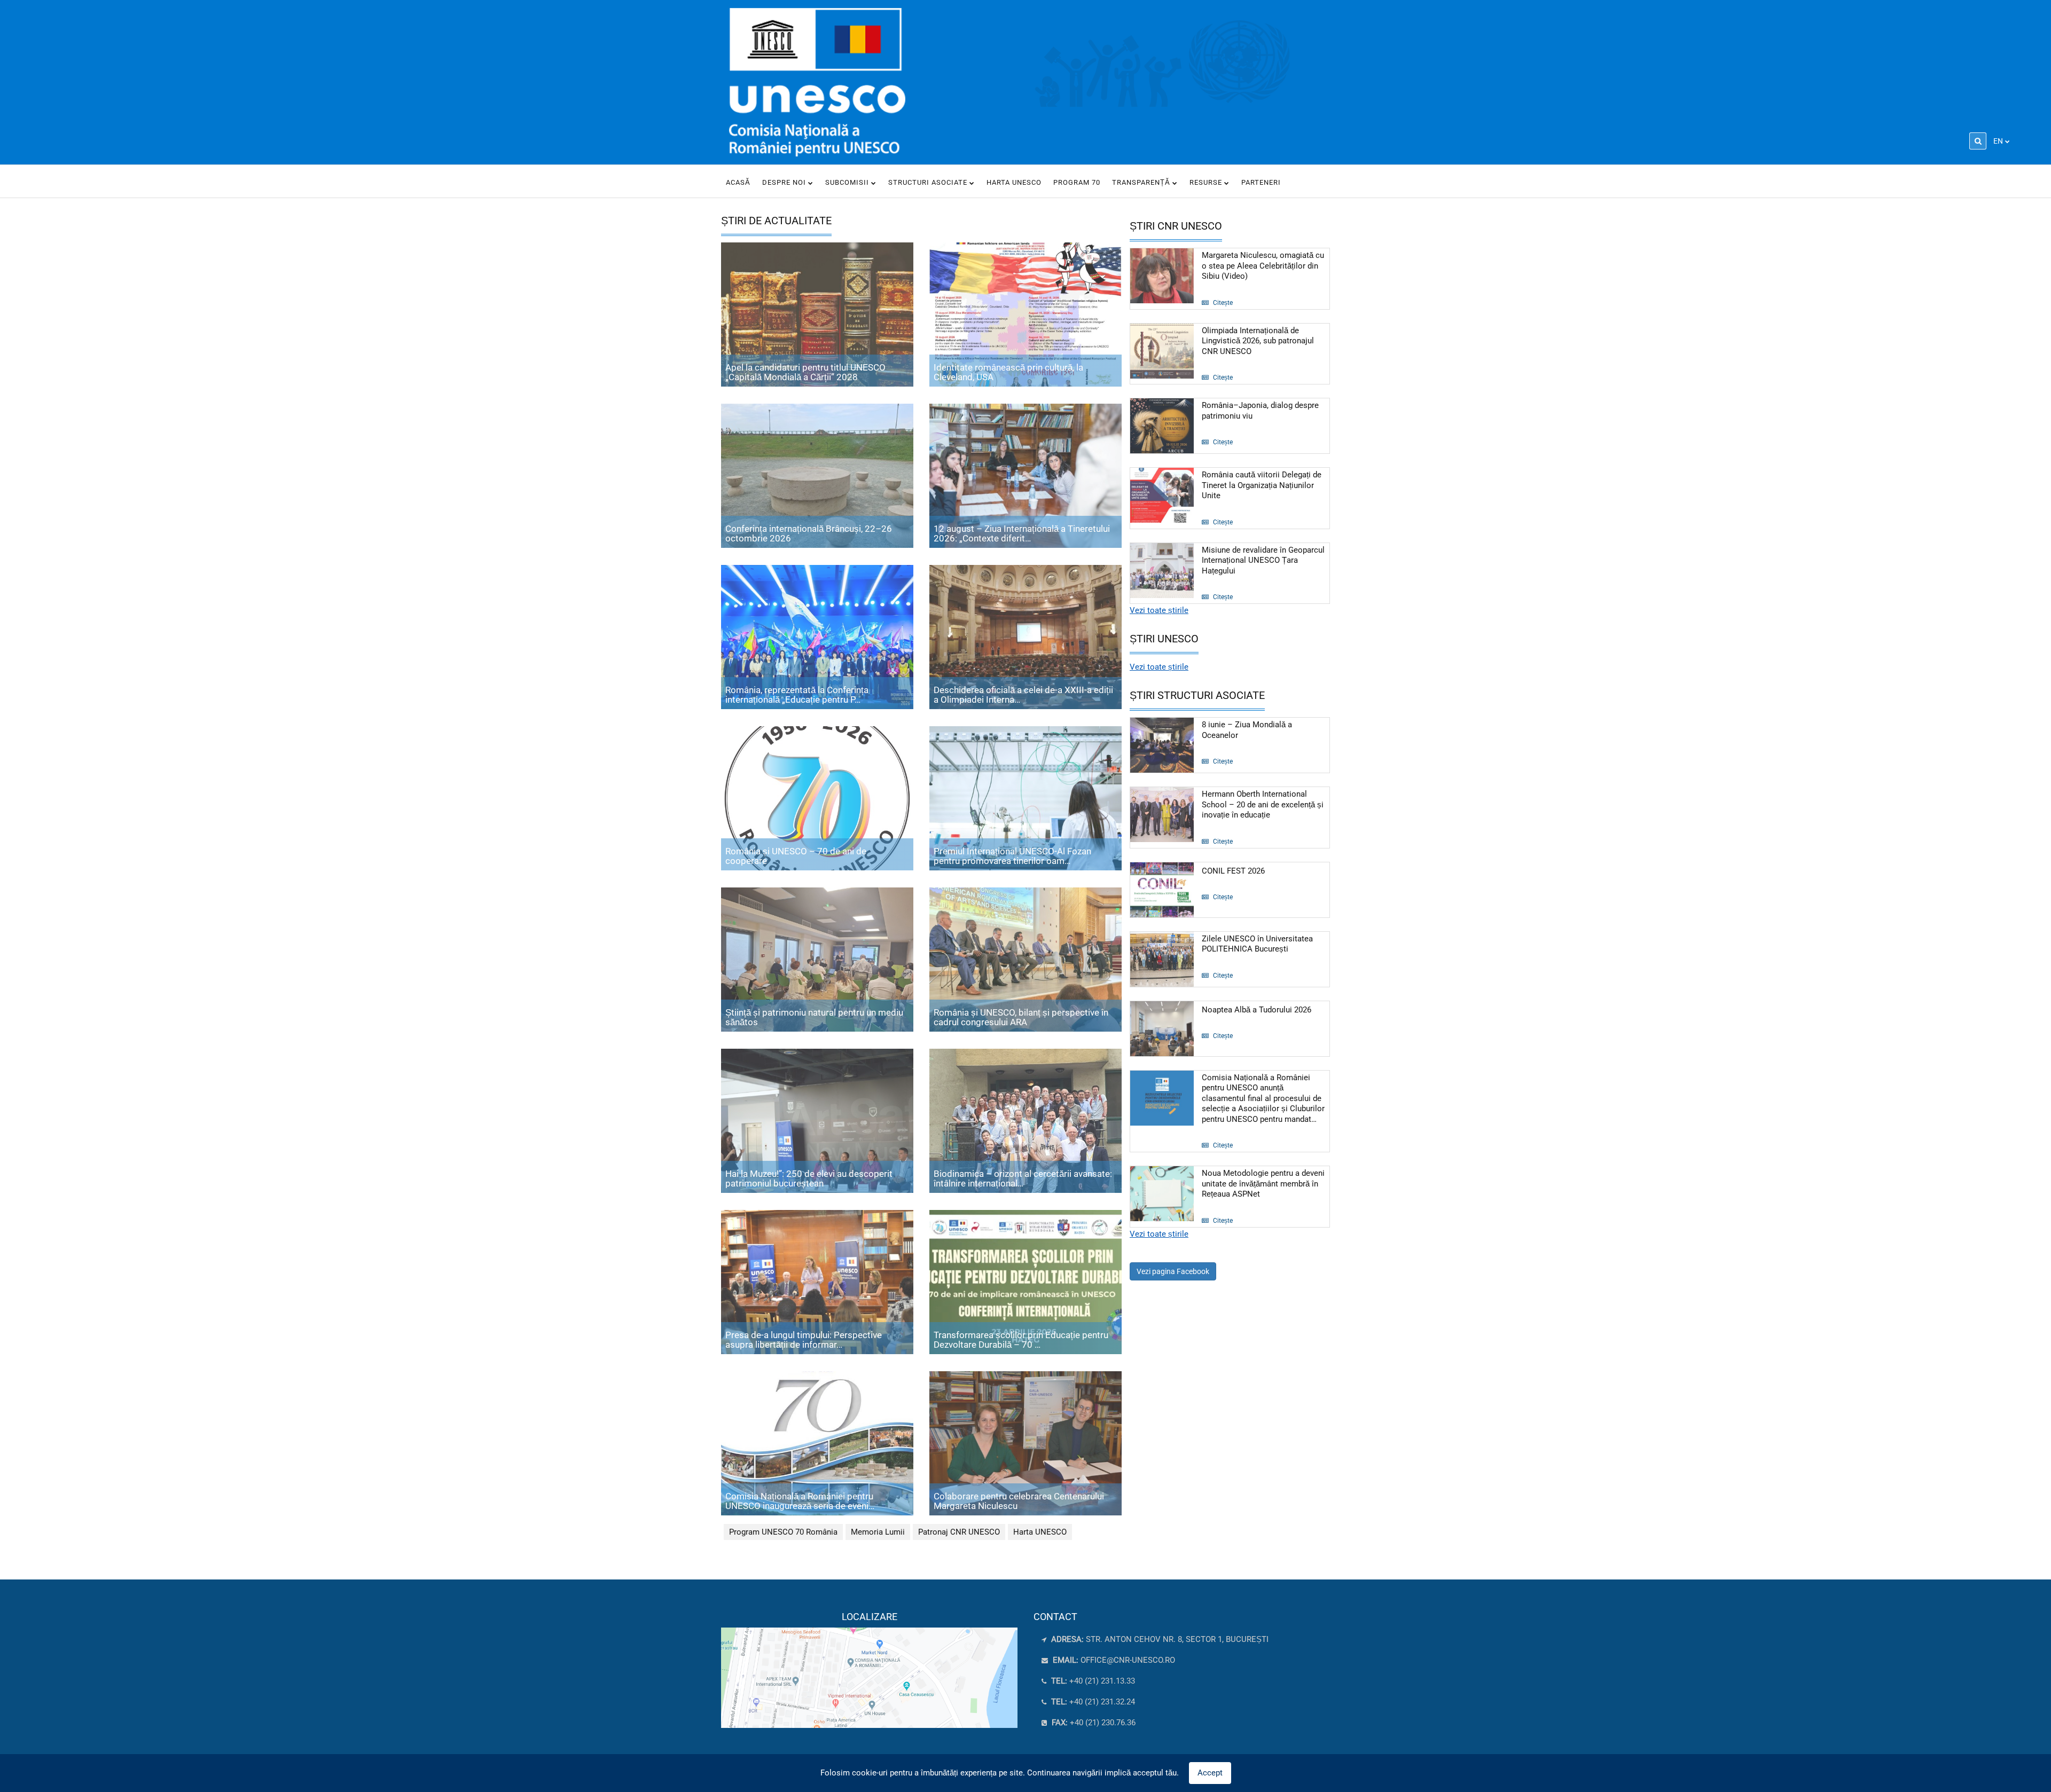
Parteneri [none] (1261, 182)
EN (1998, 141)
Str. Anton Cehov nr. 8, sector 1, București (1159, 1639)
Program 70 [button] (1077, 182)
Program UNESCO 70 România (783, 1532)
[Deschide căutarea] (1978, 141)
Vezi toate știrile (1159, 610)
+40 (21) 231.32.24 (1092, 1702)
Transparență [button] (1142, 182)
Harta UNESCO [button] (1014, 182)
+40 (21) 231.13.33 (1092, 1681)
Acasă (738, 182)
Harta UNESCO (1040, 1532)
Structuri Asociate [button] (929, 182)
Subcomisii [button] (848, 182)
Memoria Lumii (878, 1532)
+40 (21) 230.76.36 (1093, 1723)
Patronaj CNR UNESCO (959, 1532)
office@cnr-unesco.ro (1128, 1660)
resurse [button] (1207, 182)
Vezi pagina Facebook (1173, 1271)
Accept (1210, 1773)
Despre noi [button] (785, 182)
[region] (869, 1670)
